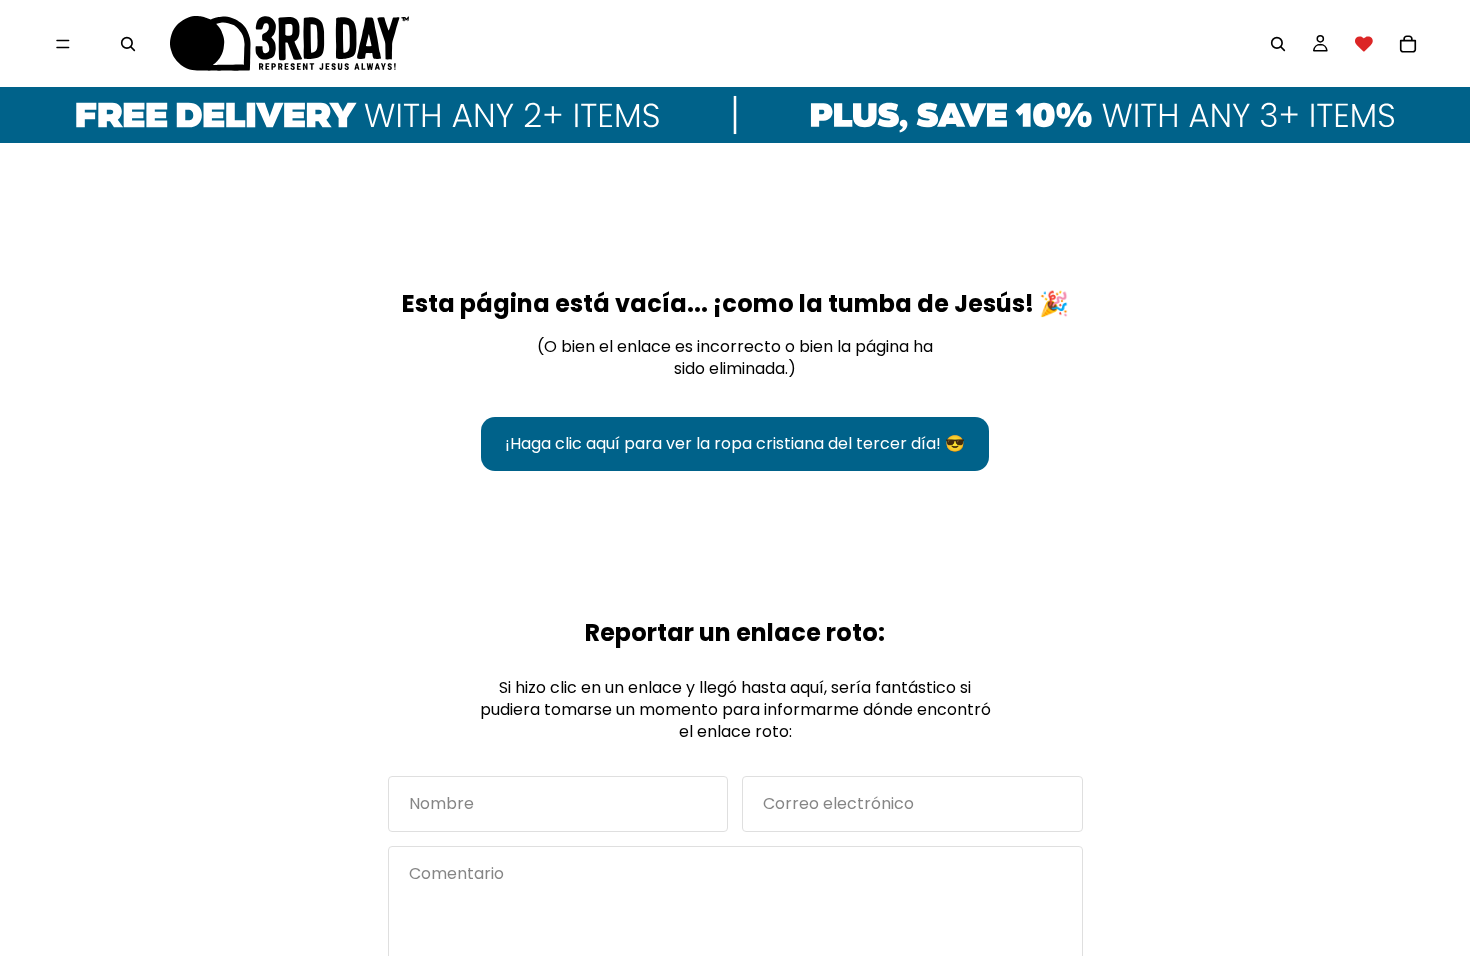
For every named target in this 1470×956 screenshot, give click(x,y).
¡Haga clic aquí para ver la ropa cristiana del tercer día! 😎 (735, 443)
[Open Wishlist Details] (1364, 44)
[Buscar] (128, 44)
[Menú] (63, 44)
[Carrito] (1408, 44)
